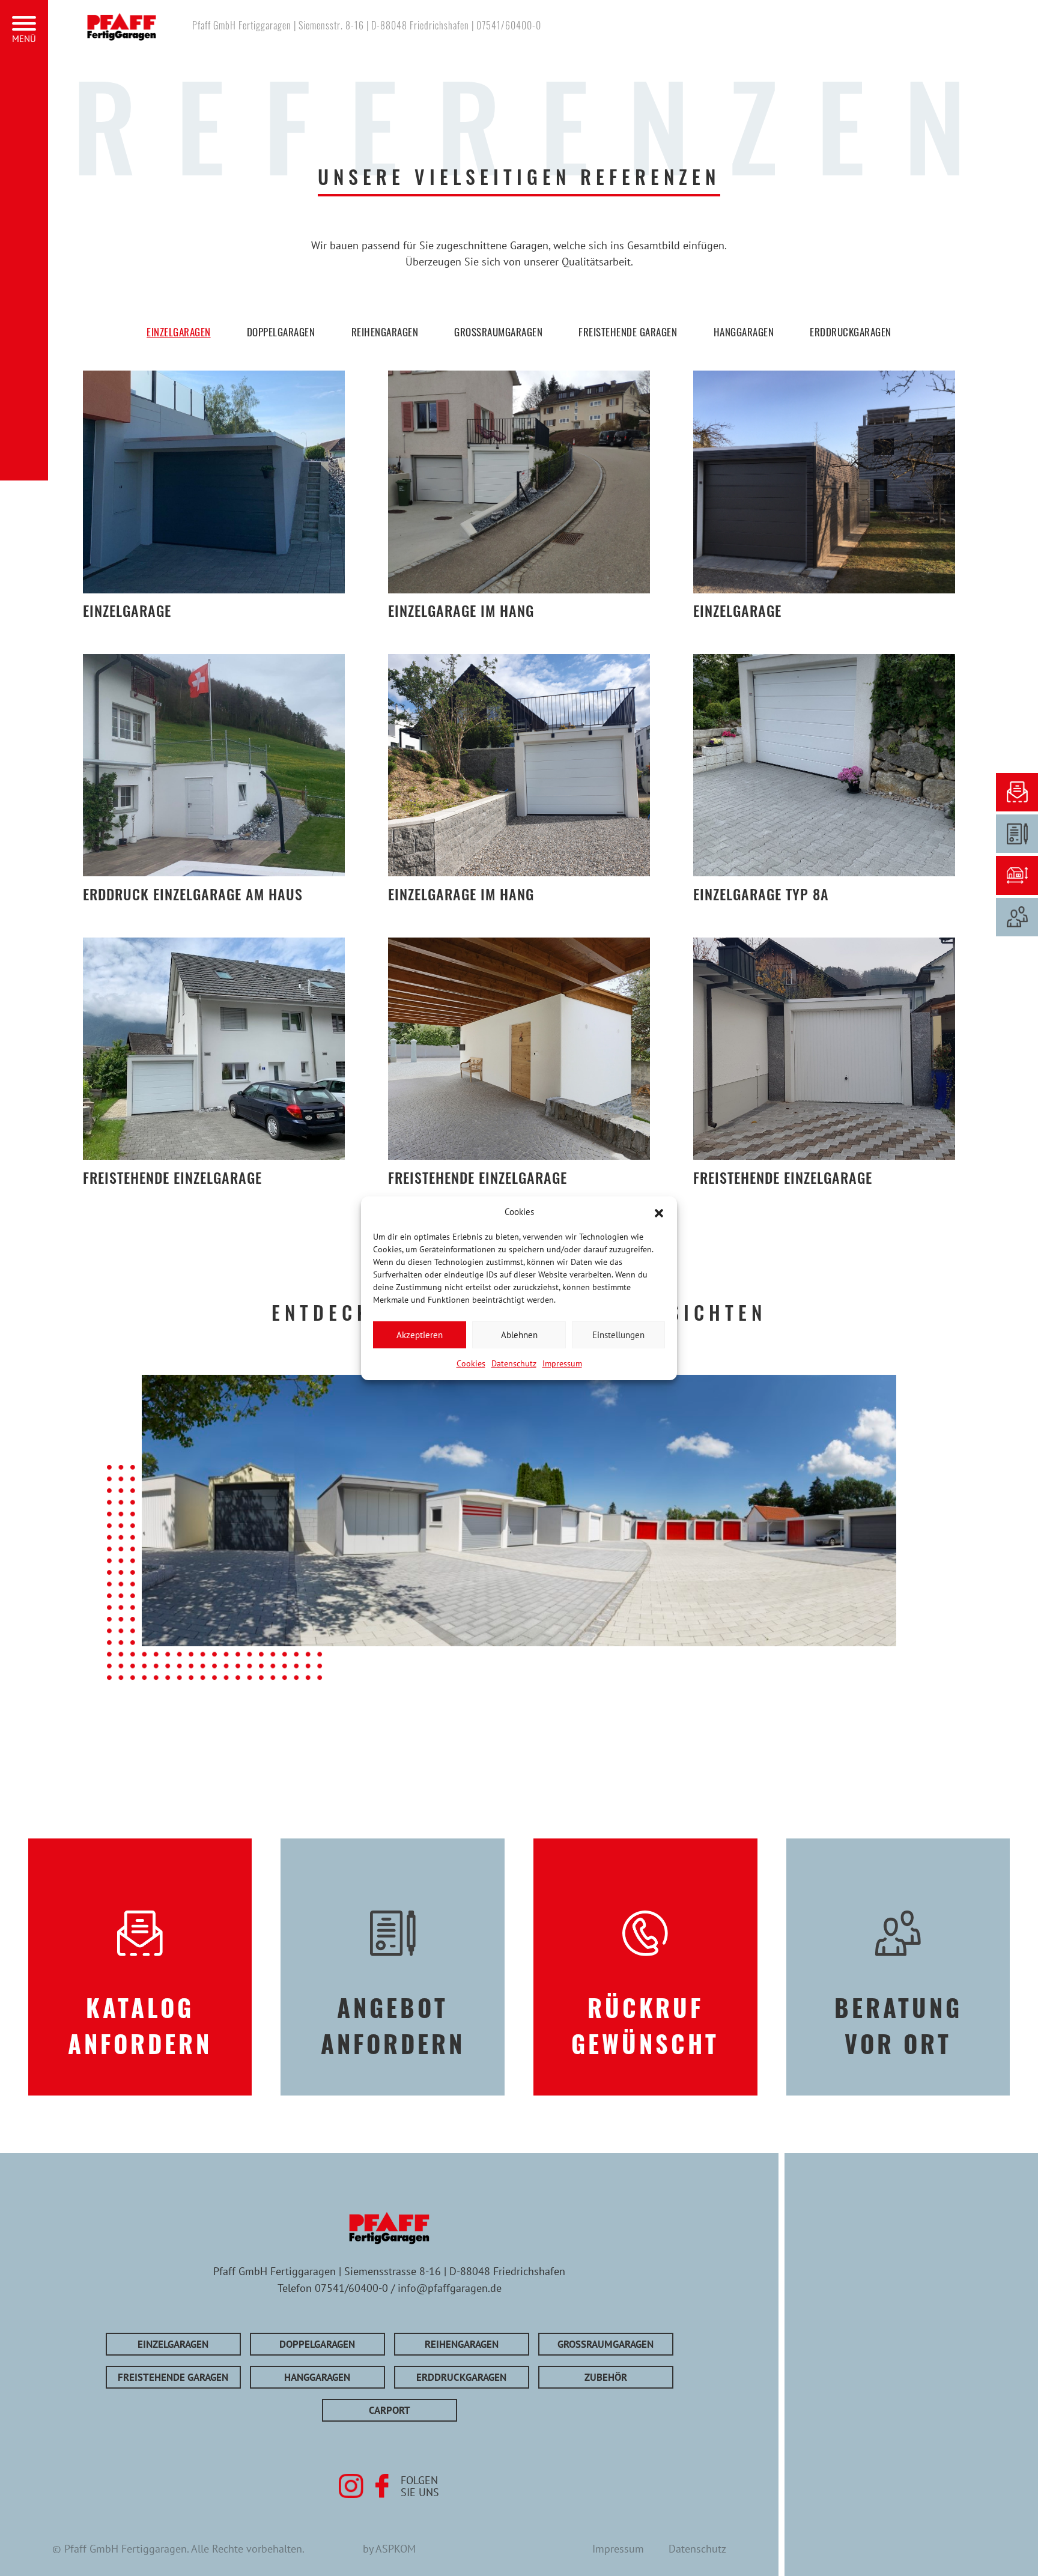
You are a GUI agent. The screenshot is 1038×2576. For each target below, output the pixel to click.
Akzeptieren (420, 1334)
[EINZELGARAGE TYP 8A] (824, 765)
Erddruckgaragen (851, 332)
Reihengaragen (385, 332)
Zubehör (606, 2377)
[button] (659, 1212)
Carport (390, 2410)
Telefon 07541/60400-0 (333, 2288)
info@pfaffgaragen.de (450, 2288)
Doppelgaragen (281, 332)
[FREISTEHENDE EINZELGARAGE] (214, 1049)
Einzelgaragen (179, 332)
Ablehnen (519, 1334)
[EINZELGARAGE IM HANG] (519, 482)
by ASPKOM (389, 2548)
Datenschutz (514, 1363)
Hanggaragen (744, 332)
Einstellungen (618, 1334)
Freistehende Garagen (628, 332)
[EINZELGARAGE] (214, 482)
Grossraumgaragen (498, 332)
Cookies (471, 1363)
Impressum (562, 1363)
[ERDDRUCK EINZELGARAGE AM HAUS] (214, 765)
